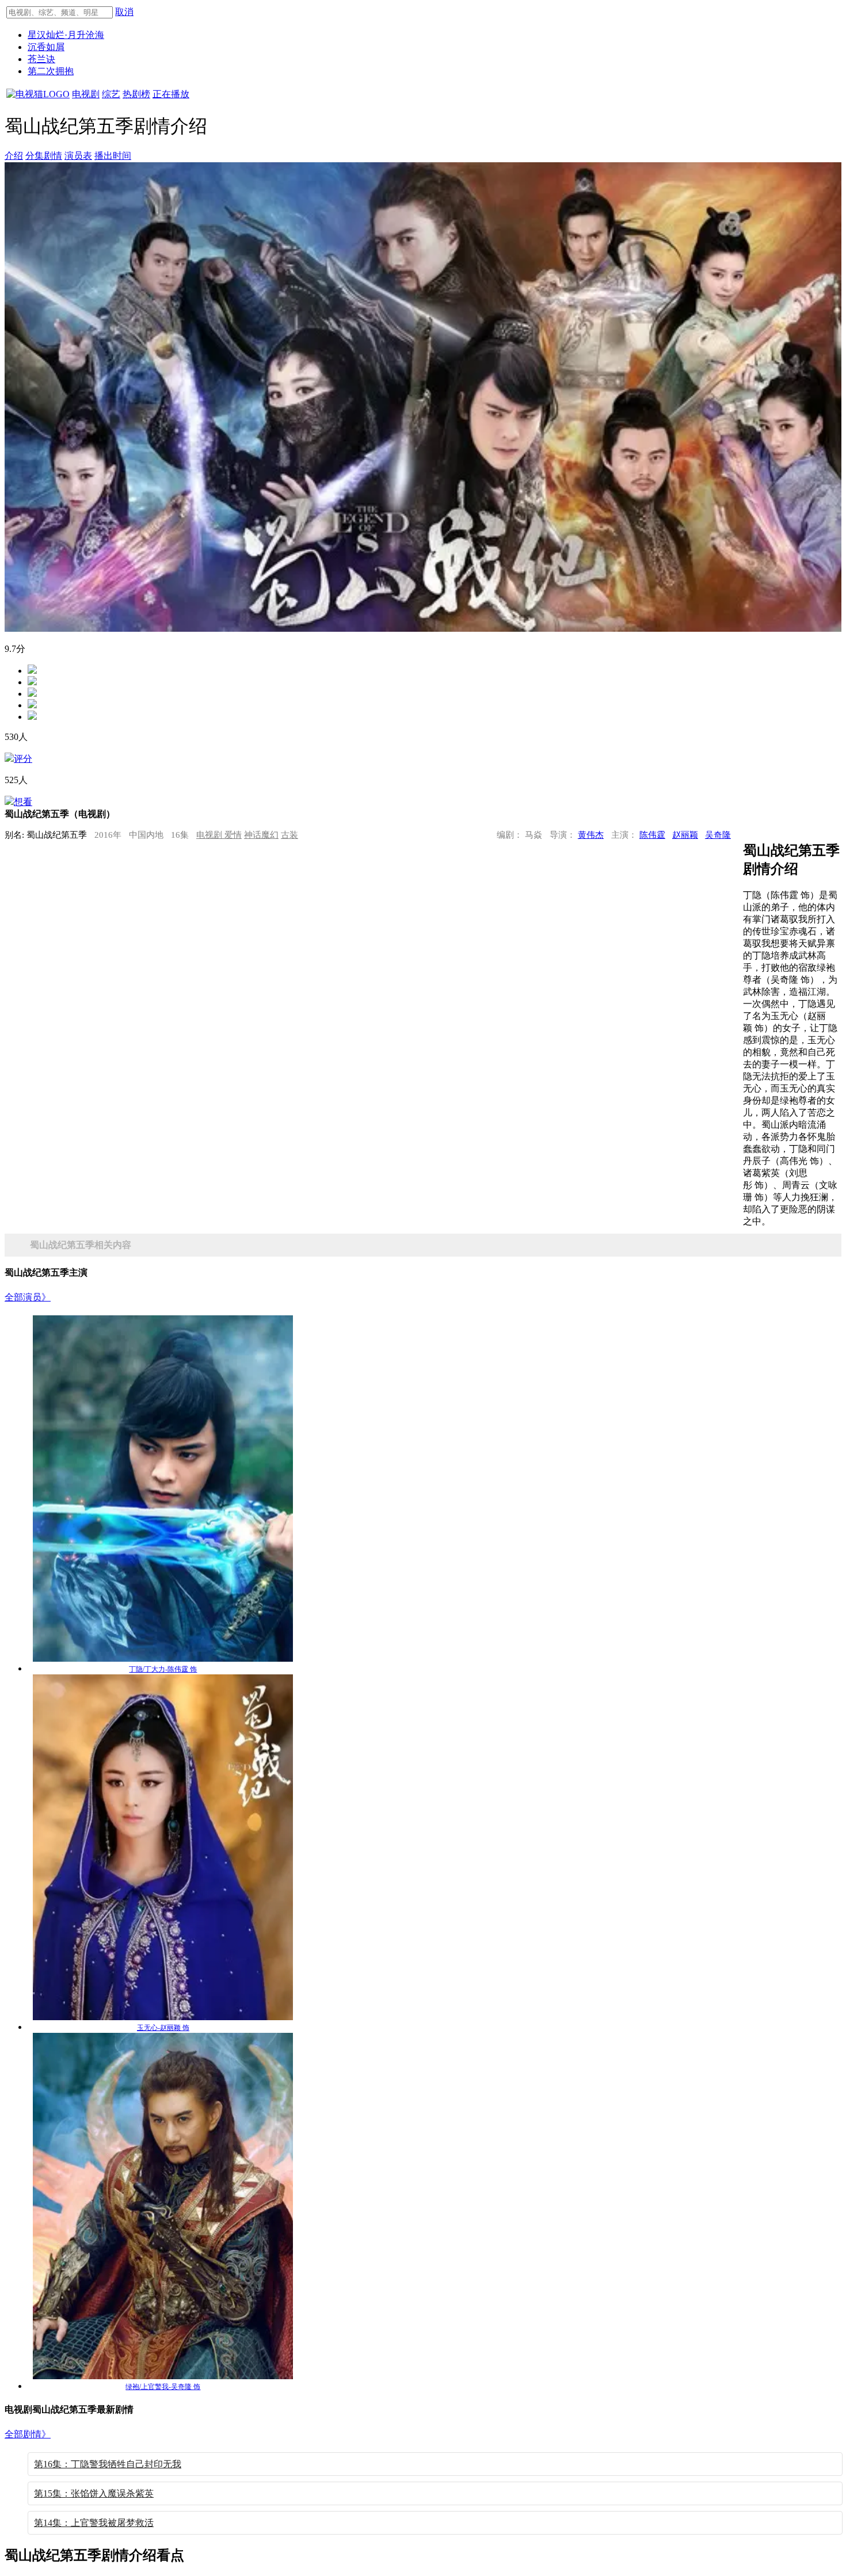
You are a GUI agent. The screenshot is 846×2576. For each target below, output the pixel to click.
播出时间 (113, 156)
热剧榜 (136, 94)
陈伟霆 (652, 835)
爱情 (233, 835)
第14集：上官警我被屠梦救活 (94, 2523)
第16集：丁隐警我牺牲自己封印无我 (108, 2464)
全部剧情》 (28, 2434)
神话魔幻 (261, 835)
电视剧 (86, 94)
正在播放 (171, 94)
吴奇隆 (718, 835)
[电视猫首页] (38, 94)
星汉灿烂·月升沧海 (66, 35)
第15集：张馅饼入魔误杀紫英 (94, 2493)
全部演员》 (28, 1297)
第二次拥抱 (51, 71)
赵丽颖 (685, 835)
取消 (124, 12)
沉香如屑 (46, 47)
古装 (289, 835)
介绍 (14, 156)
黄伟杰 (591, 835)
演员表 (78, 156)
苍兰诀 (41, 59)
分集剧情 (44, 156)
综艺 (111, 94)
